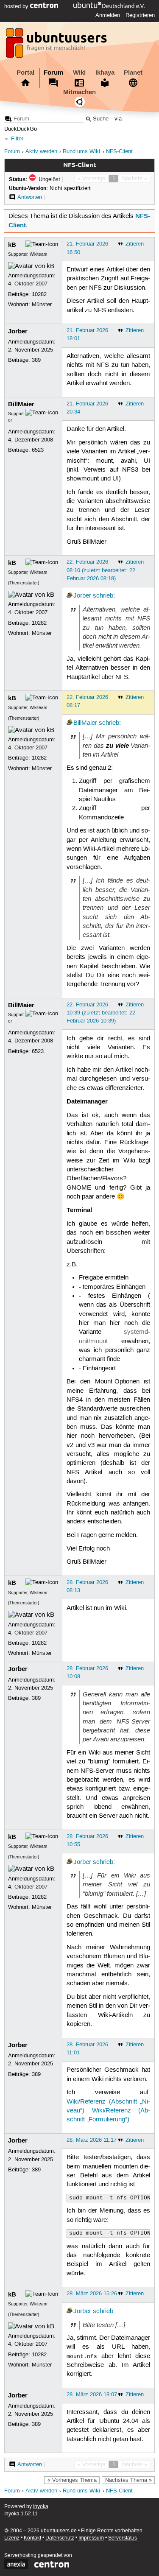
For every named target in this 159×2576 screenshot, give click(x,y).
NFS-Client (119, 152)
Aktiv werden (41, 152)
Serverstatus (123, 2538)
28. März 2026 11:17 (92, 2140)
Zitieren (135, 244)
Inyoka (41, 2507)
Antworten (30, 197)
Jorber (18, 331)
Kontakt (32, 2538)
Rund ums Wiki (81, 152)
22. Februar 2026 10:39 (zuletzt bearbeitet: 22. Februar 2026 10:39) (102, 1013)
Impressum (91, 2538)
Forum (53, 73)
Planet (133, 73)
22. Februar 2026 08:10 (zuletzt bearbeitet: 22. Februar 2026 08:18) (102, 570)
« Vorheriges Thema (72, 2480)
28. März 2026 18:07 (92, 2394)
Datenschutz (60, 2538)
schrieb (103, 596)
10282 (39, 294)
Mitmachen (79, 92)
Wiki (79, 73)
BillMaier (21, 404)
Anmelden (108, 15)
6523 (38, 450)
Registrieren (140, 15)
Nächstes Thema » (128, 2480)
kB (12, 245)
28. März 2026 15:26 (92, 2294)
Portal (25, 73)
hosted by (17, 6)
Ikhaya (105, 73)
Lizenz (12, 2538)
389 (36, 360)
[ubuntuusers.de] (57, 45)
